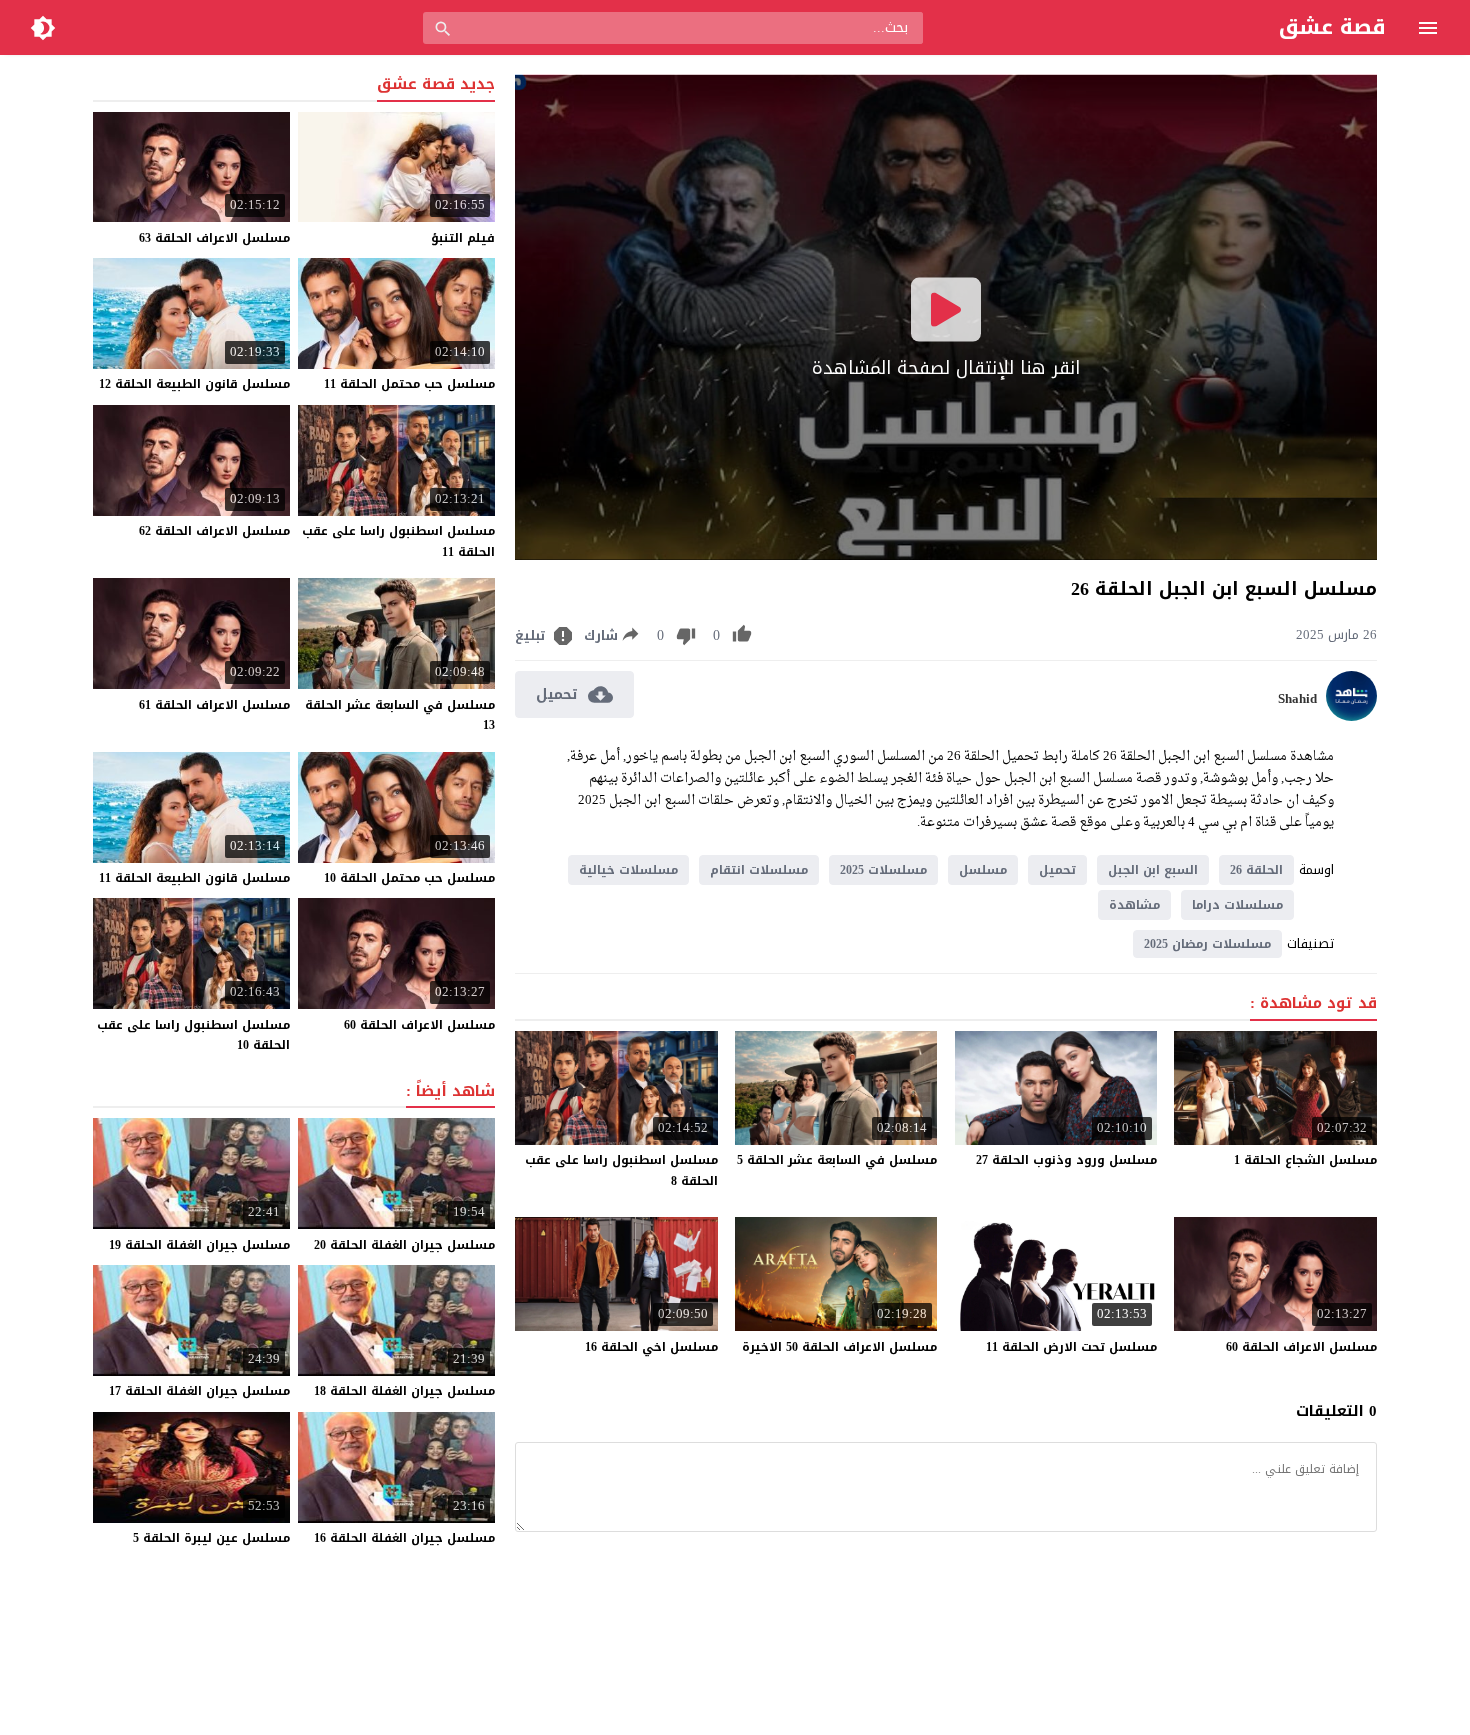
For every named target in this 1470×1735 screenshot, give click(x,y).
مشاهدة (1134, 905)
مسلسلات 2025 (883, 870)
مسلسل (983, 870)
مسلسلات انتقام (759, 870)
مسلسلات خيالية (628, 870)
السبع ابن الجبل (1153, 870)
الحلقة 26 (1256, 870)
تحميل (1057, 870)
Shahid (1297, 699)
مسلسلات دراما (1237, 905)
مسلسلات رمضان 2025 (1207, 944)
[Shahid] (1351, 716)
